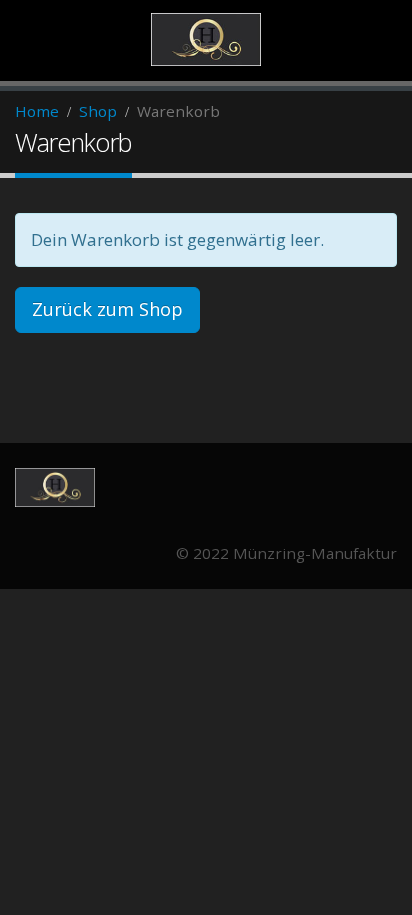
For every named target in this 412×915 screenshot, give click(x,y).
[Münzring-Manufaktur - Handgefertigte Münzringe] (206, 39)
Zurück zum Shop (107, 309)
